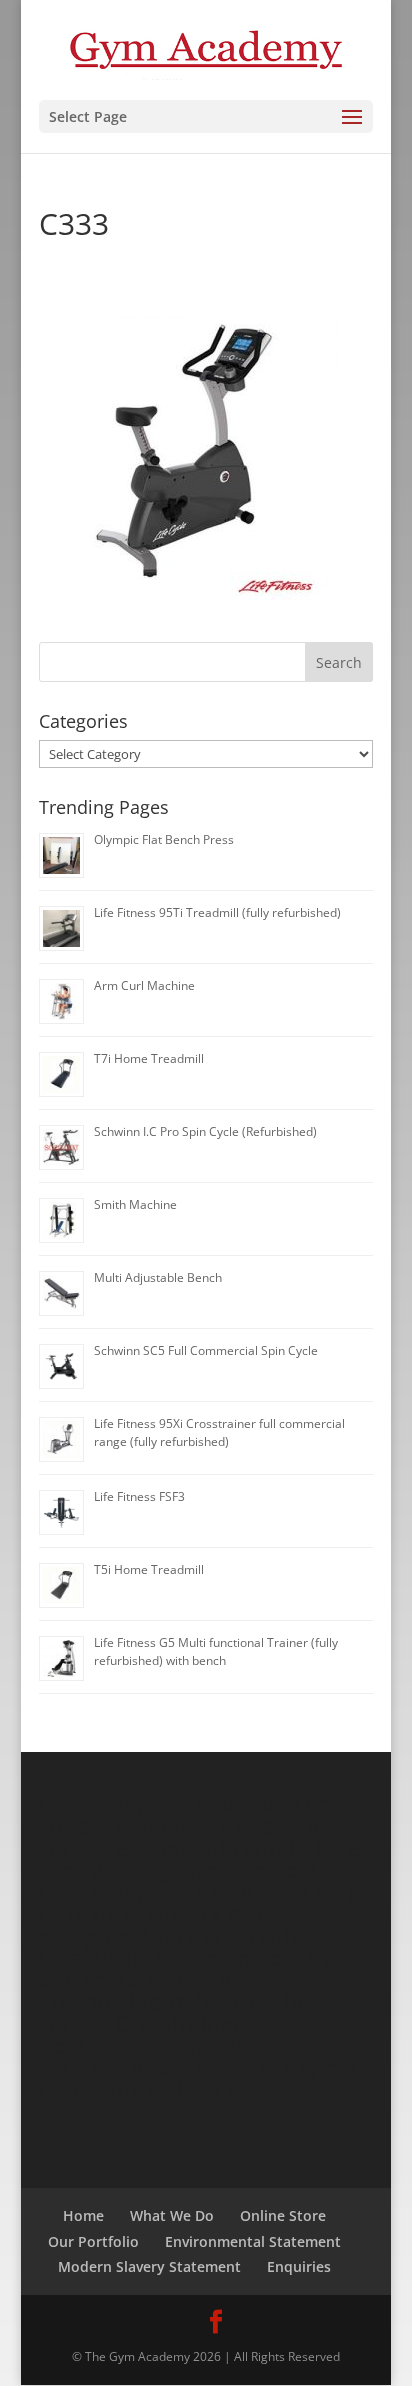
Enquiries (299, 2266)
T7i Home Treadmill (149, 1058)
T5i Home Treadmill (149, 1569)
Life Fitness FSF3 (139, 1496)
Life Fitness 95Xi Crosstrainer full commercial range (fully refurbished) (219, 1432)
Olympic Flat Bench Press (164, 839)
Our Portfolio (93, 2241)
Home (83, 2215)
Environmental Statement (253, 2241)
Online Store (283, 2215)
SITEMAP (209, 2089)
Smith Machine (135, 1204)
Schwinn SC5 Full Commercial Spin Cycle (206, 1350)
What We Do (172, 2215)
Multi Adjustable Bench (158, 1277)
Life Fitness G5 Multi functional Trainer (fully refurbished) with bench (216, 1651)
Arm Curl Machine (144, 985)
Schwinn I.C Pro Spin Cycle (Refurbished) (205, 1131)
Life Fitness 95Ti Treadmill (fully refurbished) (217, 912)
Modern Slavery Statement (149, 2266)
